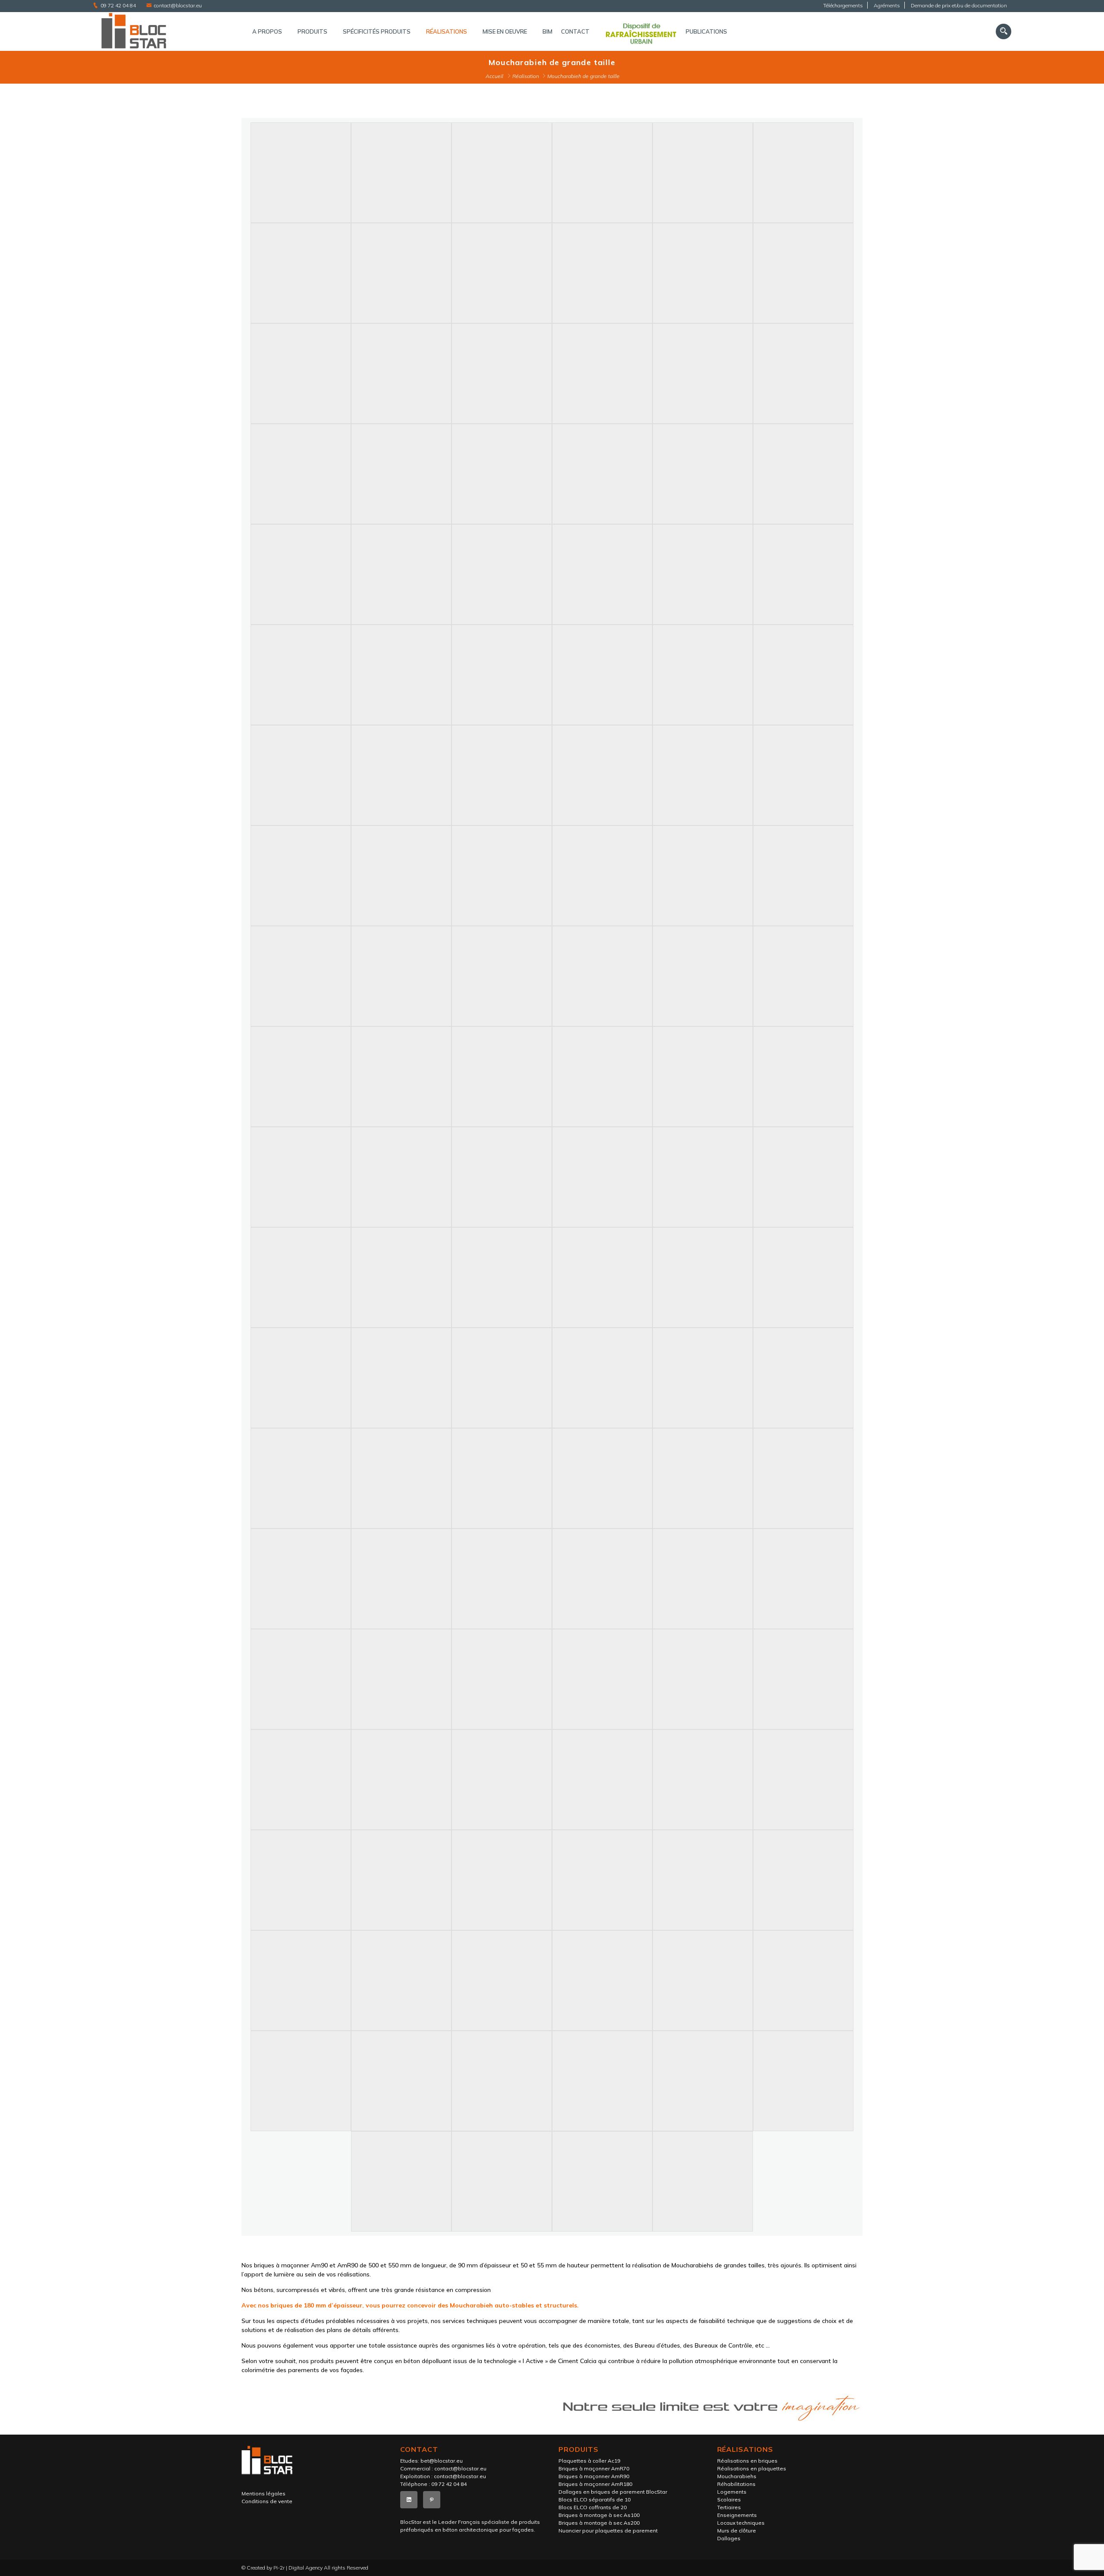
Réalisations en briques (747, 2461)
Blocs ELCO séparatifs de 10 (594, 2499)
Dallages (729, 2538)
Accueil (494, 76)
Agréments (887, 5)
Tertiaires (729, 2507)
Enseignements (737, 2515)
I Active (533, 2361)
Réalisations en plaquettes (752, 2468)
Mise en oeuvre (505, 31)
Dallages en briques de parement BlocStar (613, 2492)
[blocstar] (164, 31)
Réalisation (526, 76)
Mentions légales (263, 2493)
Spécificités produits (377, 31)
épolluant (438, 2361)
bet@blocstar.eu (442, 2461)
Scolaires (729, 2499)
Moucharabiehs (737, 2476)
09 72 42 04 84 (118, 5)
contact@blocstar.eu (178, 5)
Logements (732, 2492)
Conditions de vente (267, 2501)
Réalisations (447, 31)
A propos (267, 31)
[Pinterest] (432, 2500)
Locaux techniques (741, 2523)
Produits (312, 31)
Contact (575, 31)
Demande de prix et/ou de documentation (959, 5)
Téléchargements (843, 5)
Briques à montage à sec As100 (599, 2515)
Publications (706, 31)
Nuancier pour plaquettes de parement (608, 2531)
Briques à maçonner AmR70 (594, 2468)
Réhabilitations (736, 2484)
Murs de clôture (737, 2531)
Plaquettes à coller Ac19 (589, 2461)
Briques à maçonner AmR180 (595, 2484)
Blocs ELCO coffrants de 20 (593, 2507)
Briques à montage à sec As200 (599, 2523)
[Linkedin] (409, 2500)
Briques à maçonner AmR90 (594, 2476)
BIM (547, 31)
